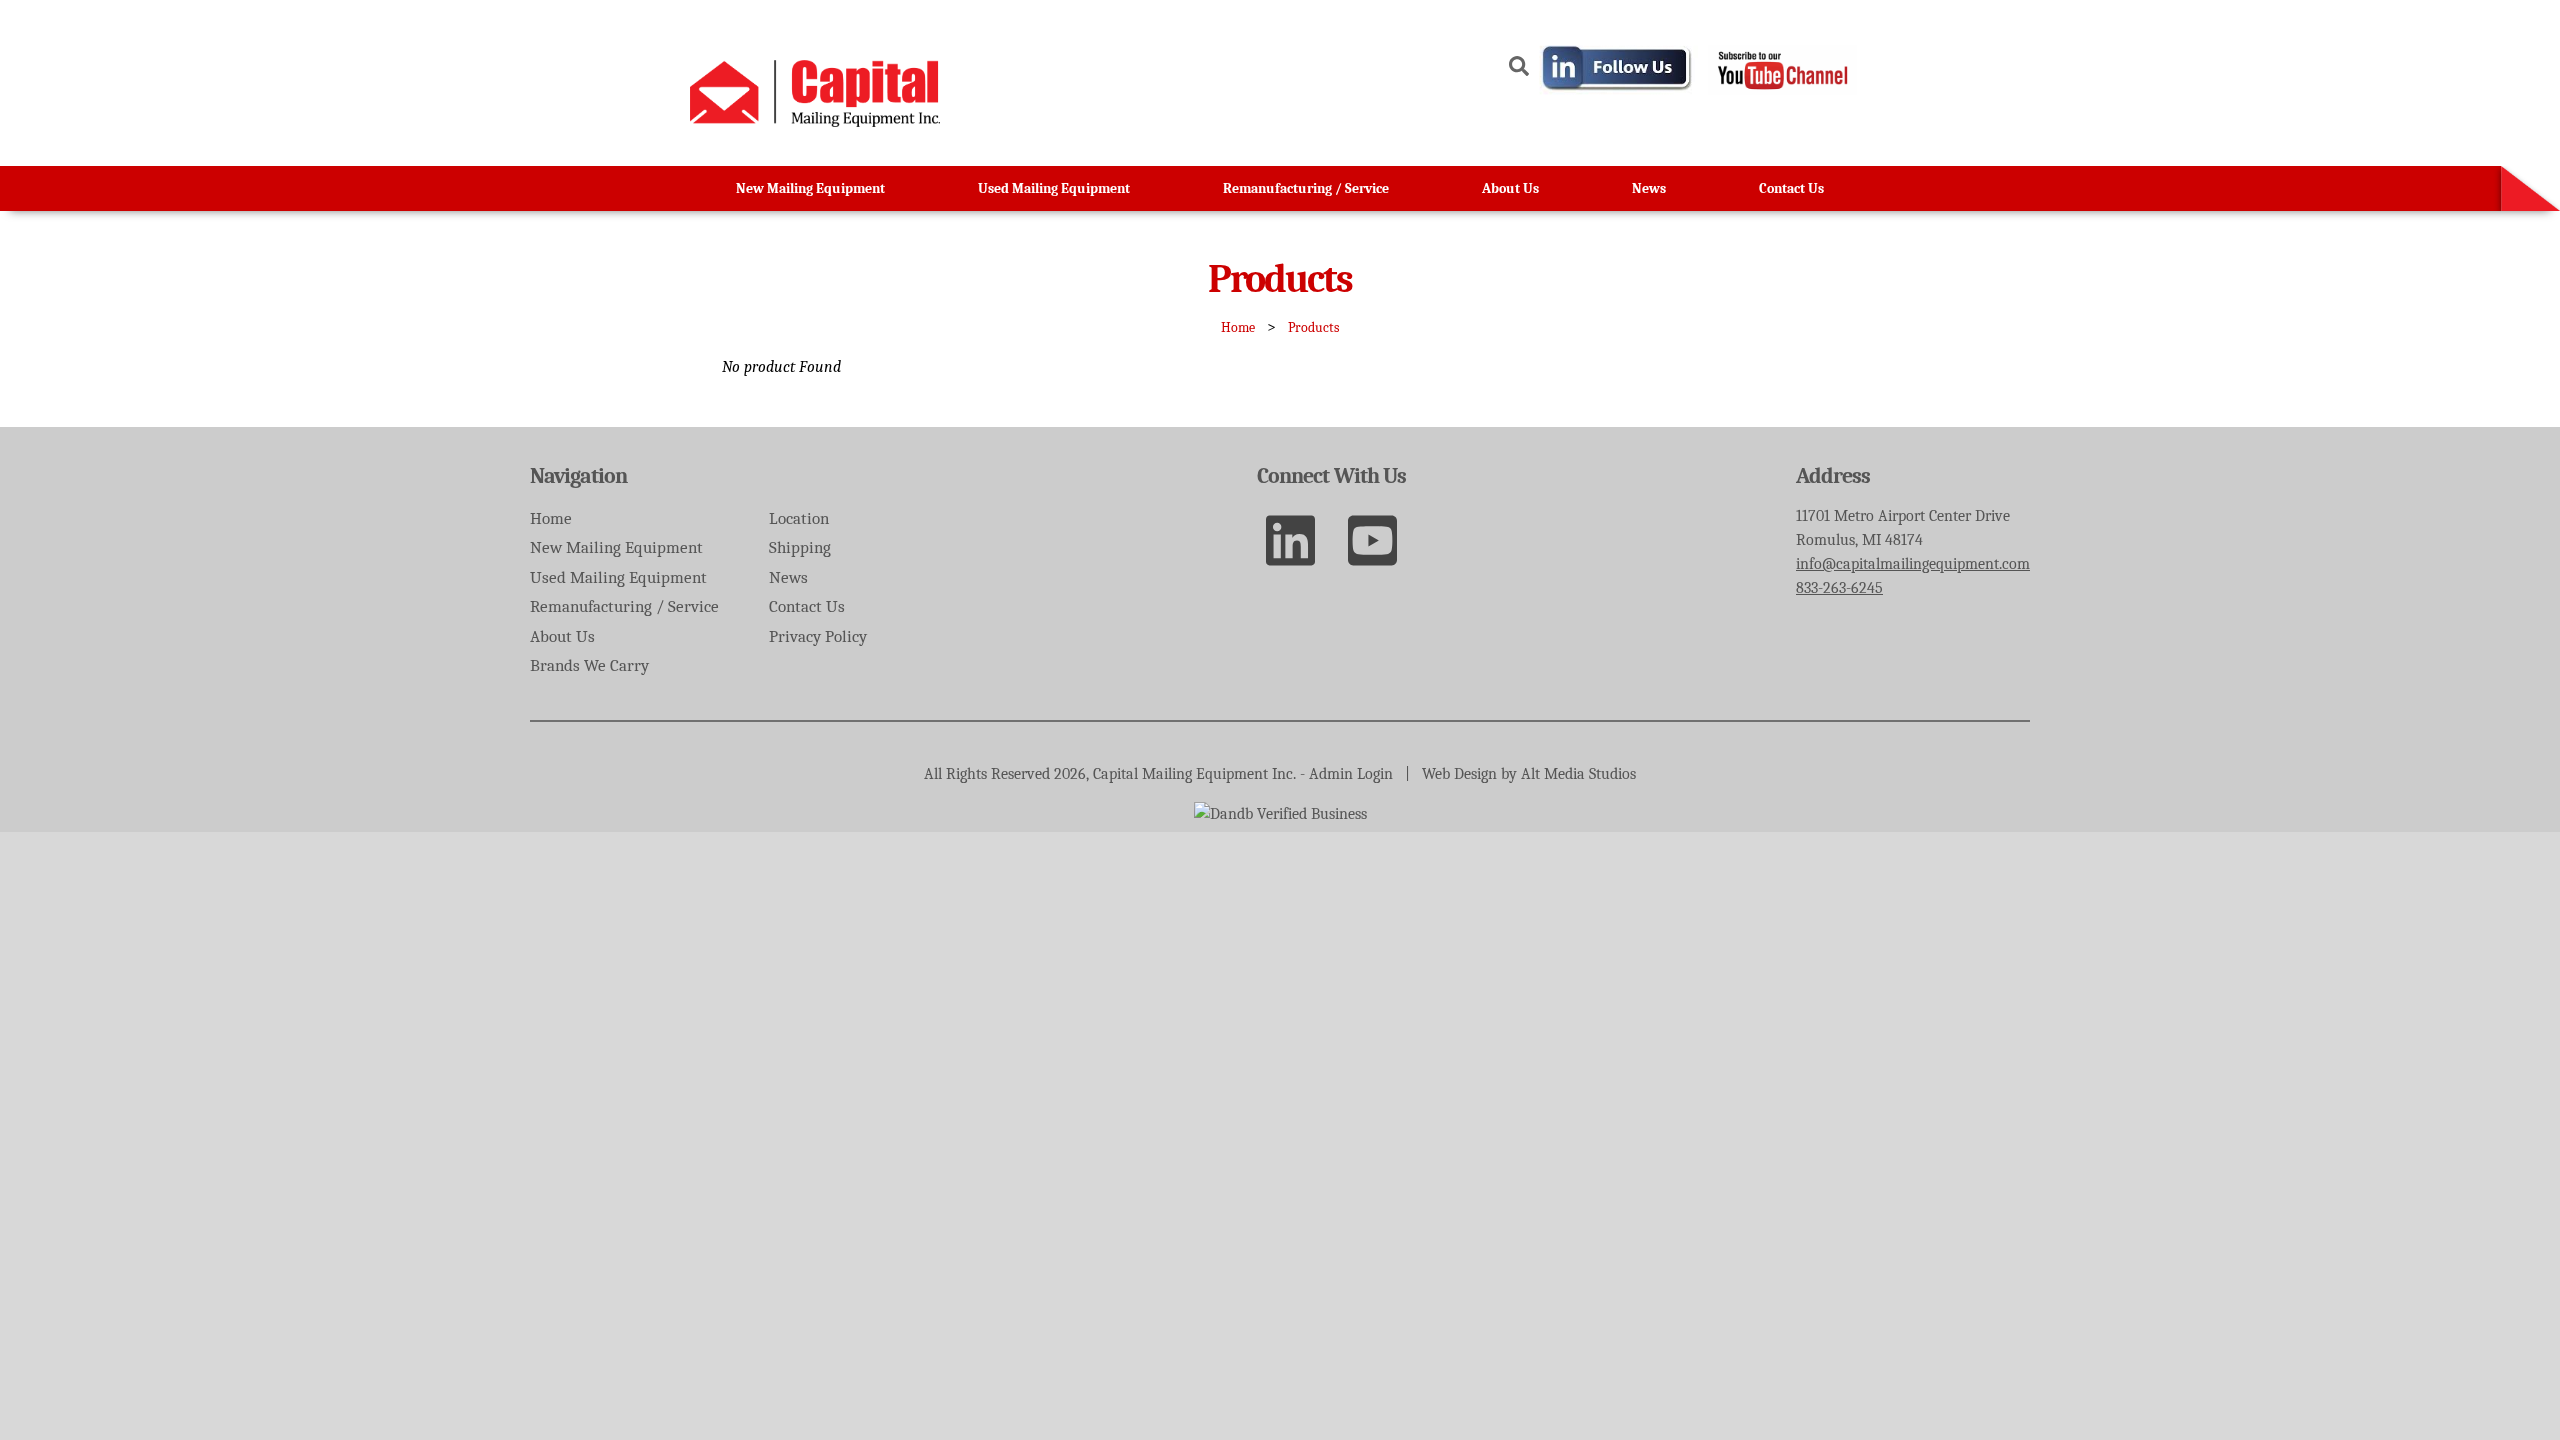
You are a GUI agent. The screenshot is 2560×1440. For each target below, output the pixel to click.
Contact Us (1791, 188)
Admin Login (1351, 774)
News (1649, 188)
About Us (1510, 188)
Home (1238, 327)
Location (799, 518)
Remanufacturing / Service (1306, 188)
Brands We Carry (589, 665)
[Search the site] (1519, 69)
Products (1313, 327)
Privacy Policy (818, 636)
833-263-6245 (1839, 588)
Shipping (800, 547)
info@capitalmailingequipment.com (1913, 564)
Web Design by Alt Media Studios (1529, 774)
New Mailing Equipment (810, 188)
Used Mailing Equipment (1054, 188)
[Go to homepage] (815, 122)
